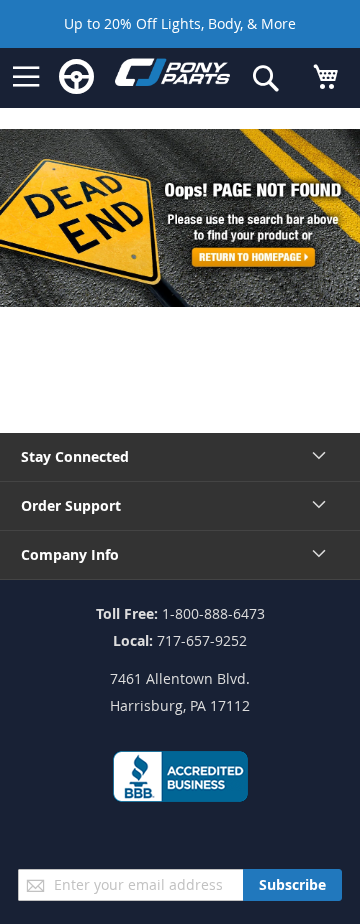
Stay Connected (75, 456)
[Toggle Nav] (26, 77)
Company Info (70, 554)
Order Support (71, 505)
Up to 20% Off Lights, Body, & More (180, 23)
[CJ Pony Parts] (172, 76)
